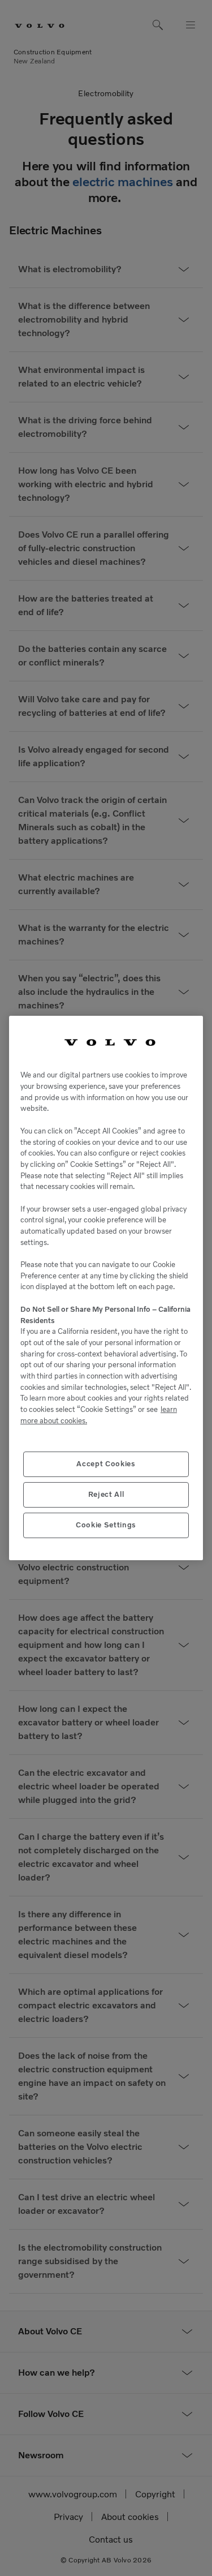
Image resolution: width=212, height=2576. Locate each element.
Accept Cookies (106, 1464)
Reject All (106, 1494)
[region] (106, 1288)
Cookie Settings (106, 1525)
